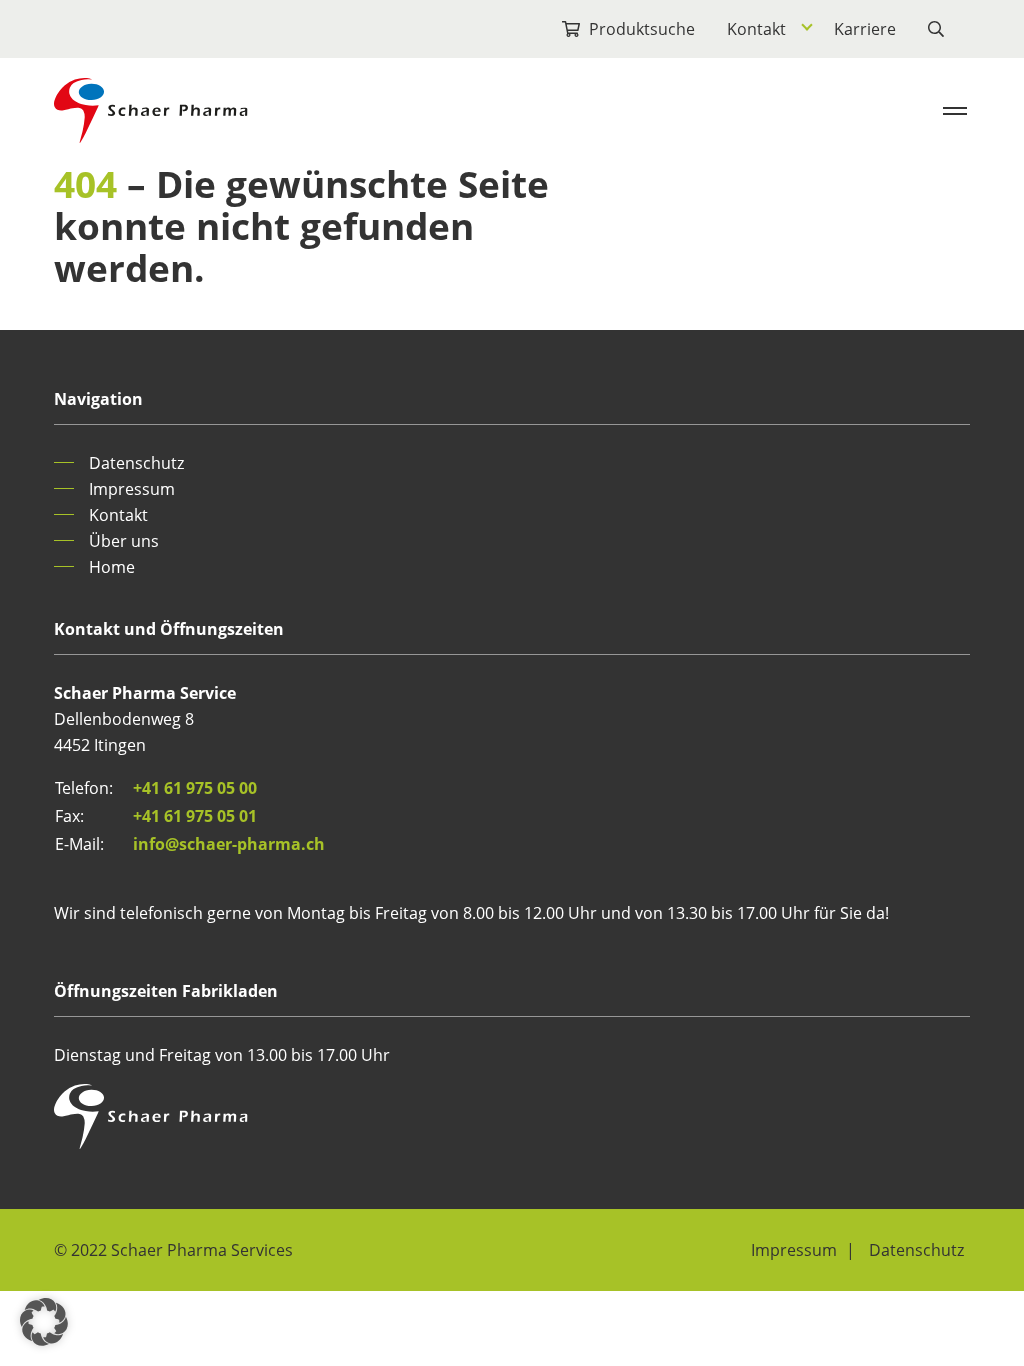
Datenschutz (136, 463)
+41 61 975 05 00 (195, 788)
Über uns (124, 541)
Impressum (132, 489)
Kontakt (756, 29)
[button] (44, 1322)
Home (112, 567)
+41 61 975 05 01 (195, 816)
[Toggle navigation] (955, 111)
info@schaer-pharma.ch (229, 844)
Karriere (865, 29)
